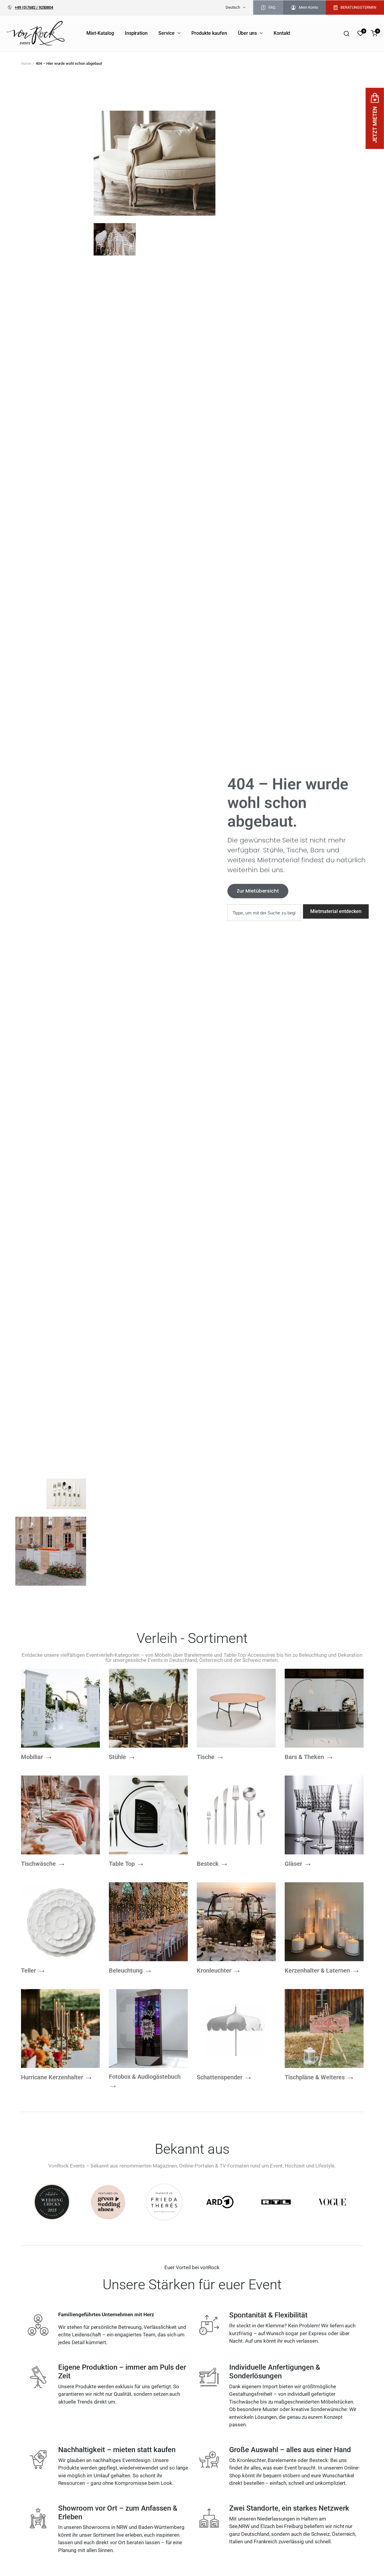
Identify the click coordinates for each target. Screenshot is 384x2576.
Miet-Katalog (100, 33)
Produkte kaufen (209, 33)
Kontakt (282, 33)
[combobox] (264, 913)
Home (26, 63)
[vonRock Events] (36, 33)
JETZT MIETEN (375, 125)
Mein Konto (308, 7)
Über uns (247, 33)
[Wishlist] (360, 33)
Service (166, 33)
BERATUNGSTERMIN (358, 7)
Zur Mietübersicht (258, 891)
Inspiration (136, 33)
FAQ (272, 7)
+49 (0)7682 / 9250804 (34, 7)
